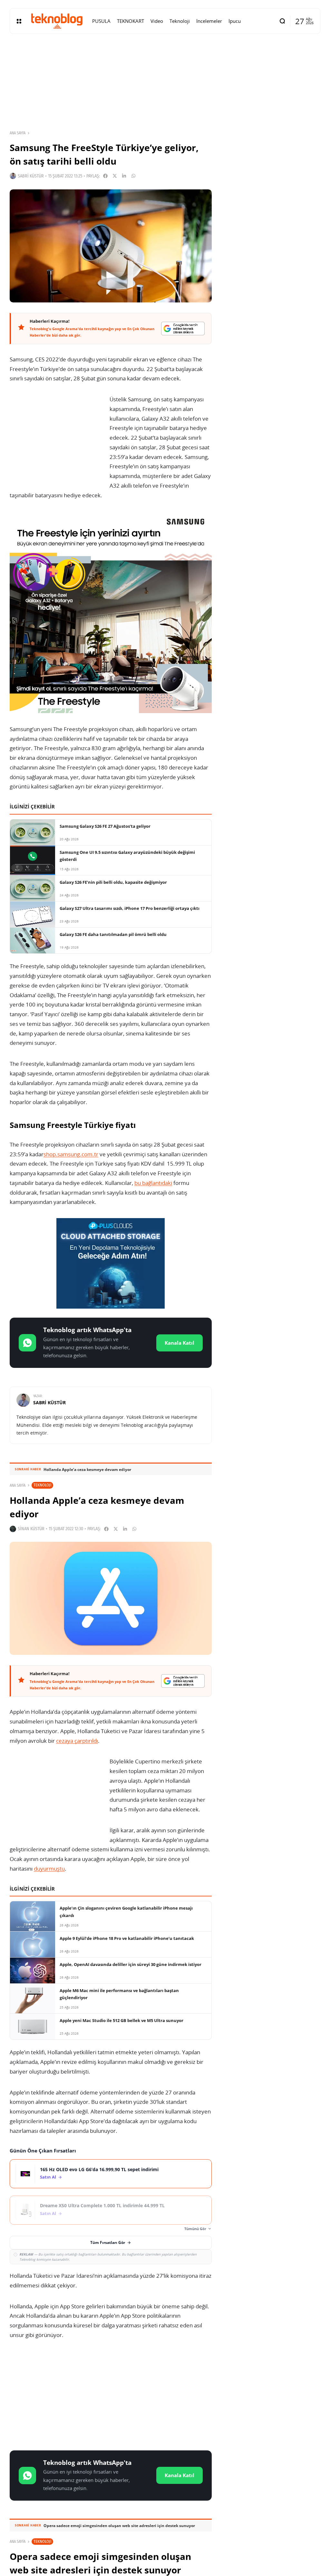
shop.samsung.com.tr (71, 1154)
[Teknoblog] (57, 21)
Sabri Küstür (31, 176)
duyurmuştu (49, 1869)
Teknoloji (42, 1485)
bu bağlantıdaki (153, 1183)
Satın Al (48, 2177)
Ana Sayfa (18, 133)
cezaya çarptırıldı (77, 1741)
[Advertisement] (111, 2396)
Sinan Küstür (31, 1529)
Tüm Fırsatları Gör (108, 2242)
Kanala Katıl (180, 1343)
